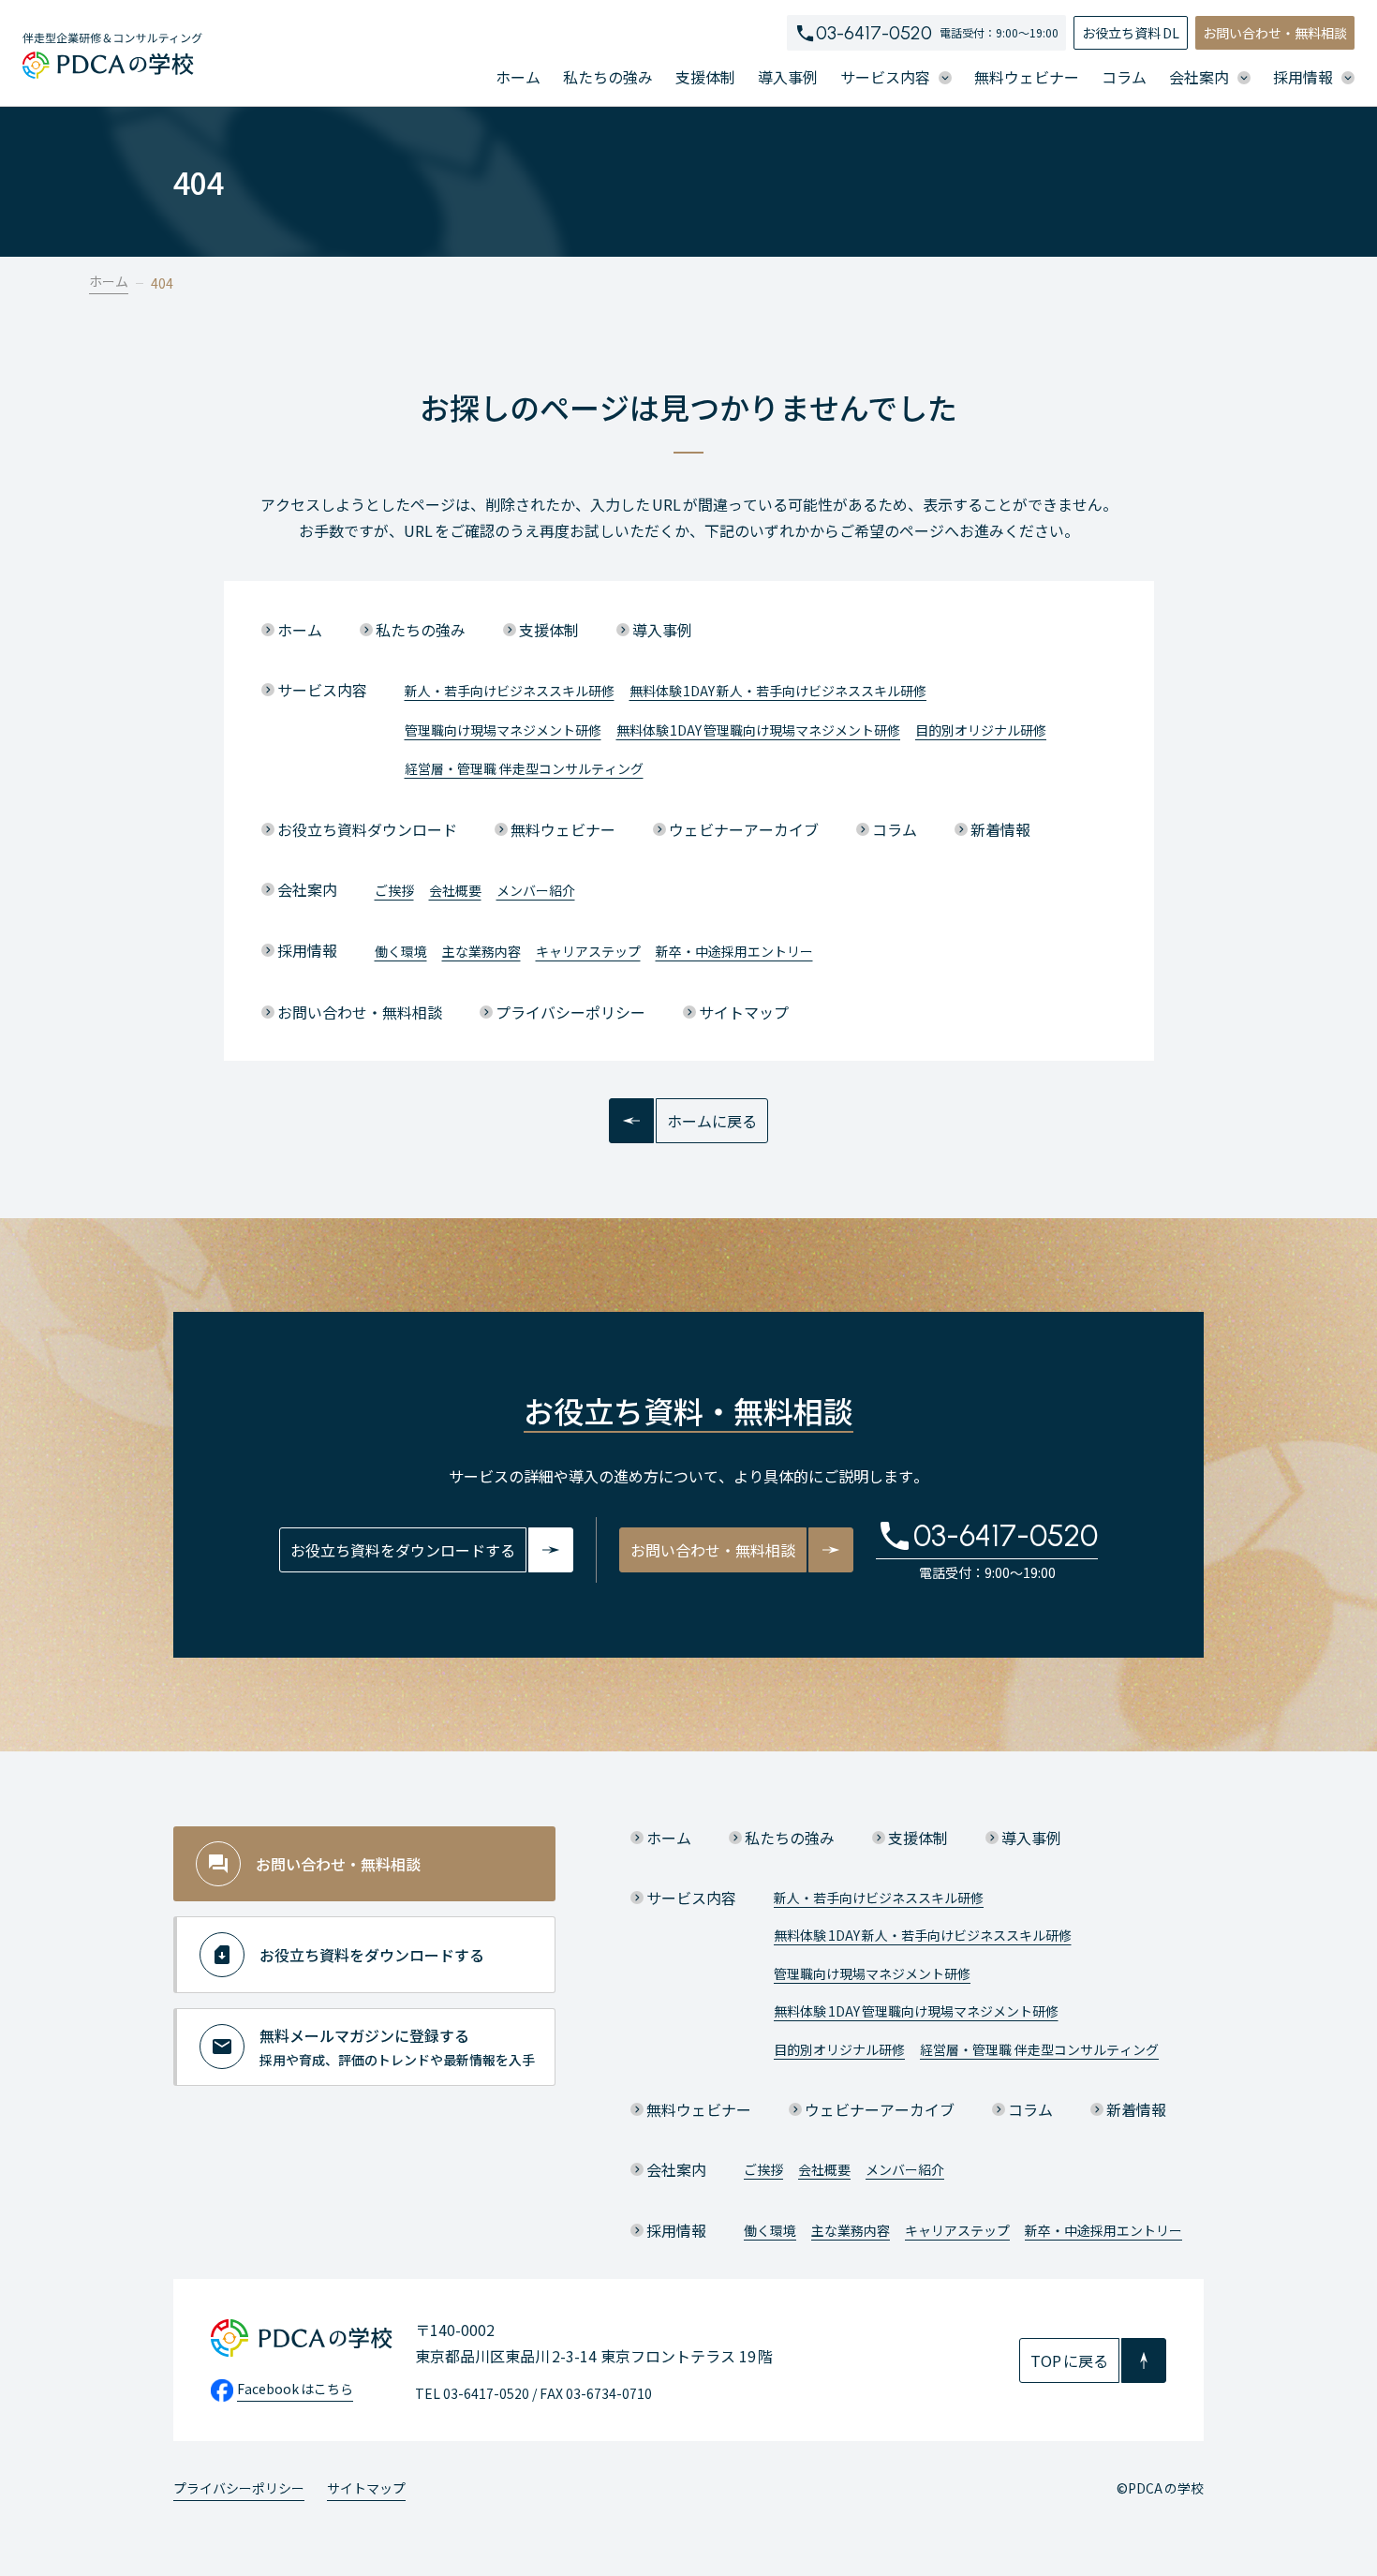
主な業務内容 (481, 951)
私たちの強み (608, 77)
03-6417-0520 (874, 33)
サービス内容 (322, 690)
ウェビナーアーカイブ (744, 829)
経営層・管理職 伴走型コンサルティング (524, 768)
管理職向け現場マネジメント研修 (503, 730)
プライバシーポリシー (570, 1012)
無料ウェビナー (1027, 77)
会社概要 (455, 890)
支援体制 (705, 77)
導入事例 (788, 77)
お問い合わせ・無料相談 (1275, 33)
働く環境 (401, 951)
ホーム (518, 77)
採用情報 (307, 950)
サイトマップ (744, 1012)
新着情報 (1000, 829)
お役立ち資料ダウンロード (367, 829)
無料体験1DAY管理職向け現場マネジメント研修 (759, 730)
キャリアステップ (588, 951)
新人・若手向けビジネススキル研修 (510, 691)
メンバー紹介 (536, 890)
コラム (1124, 77)
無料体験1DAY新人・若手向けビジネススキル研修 (778, 691)
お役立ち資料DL (1131, 33)
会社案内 (307, 889)
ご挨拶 (394, 890)
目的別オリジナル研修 (981, 730)
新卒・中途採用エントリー (734, 951)
